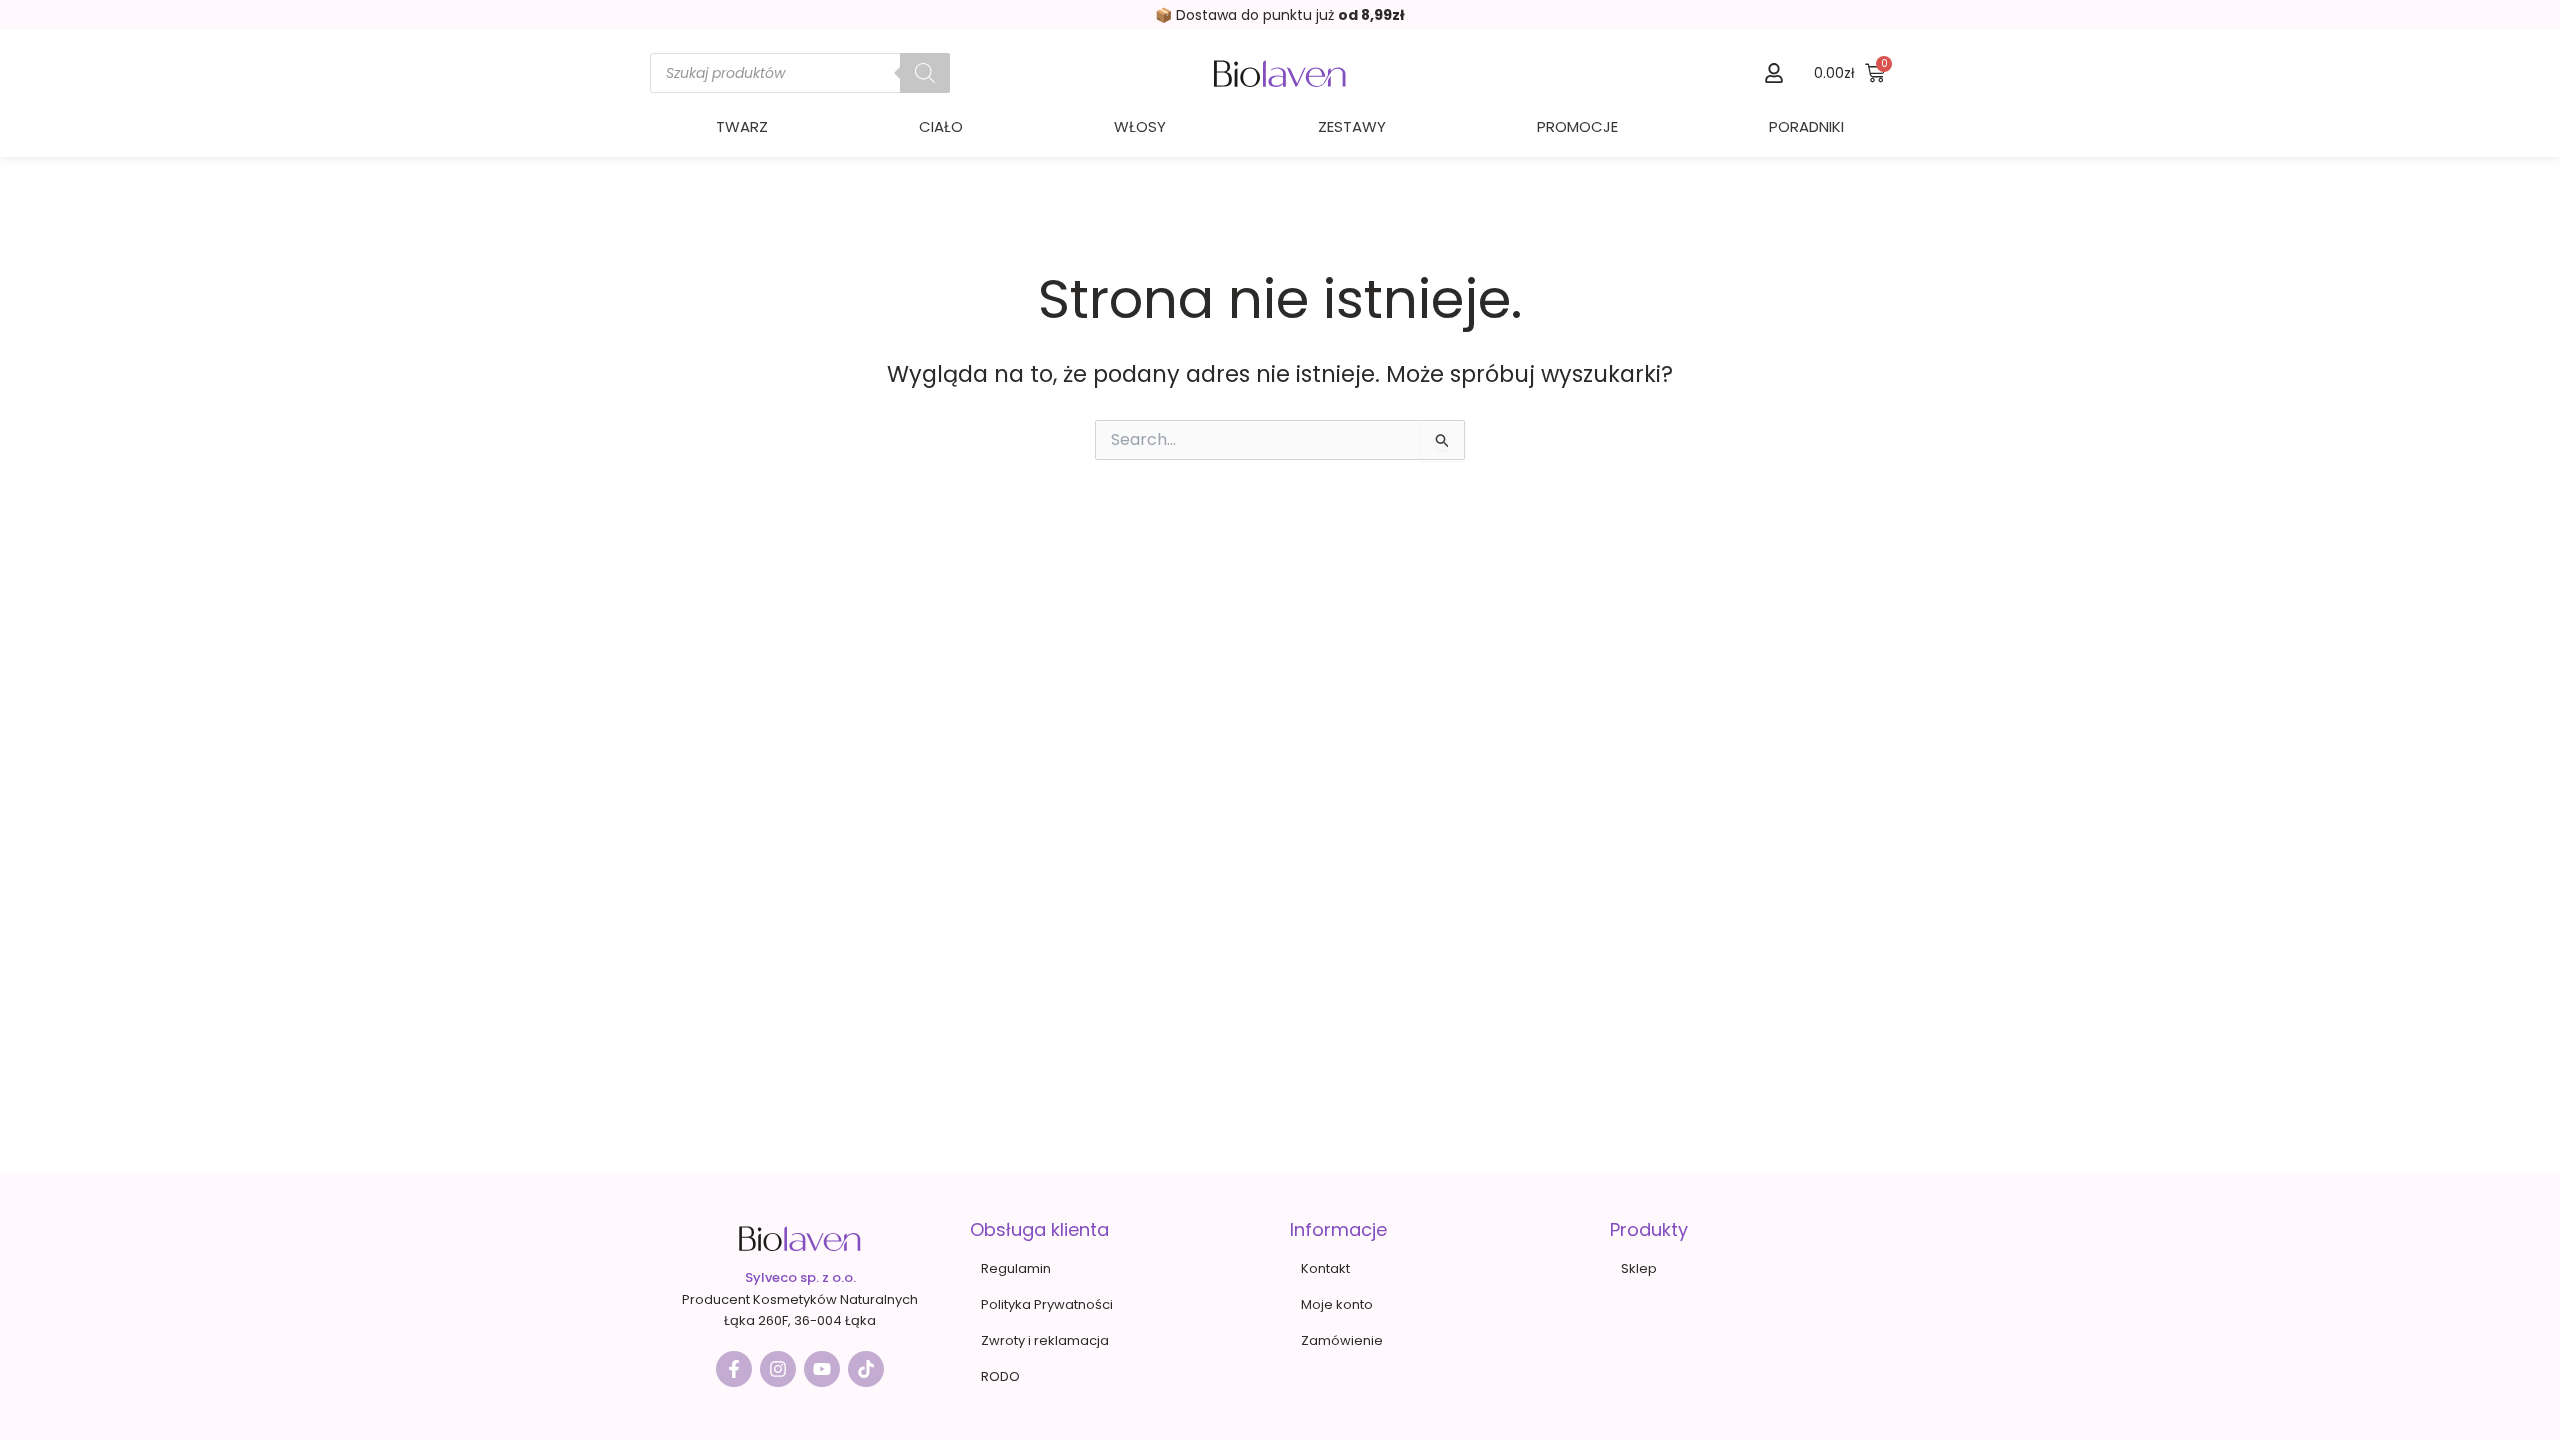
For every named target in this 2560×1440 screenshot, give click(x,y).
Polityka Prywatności (1047, 1304)
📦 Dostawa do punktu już (1280, 15)
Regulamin (1016, 1268)
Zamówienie (1342, 1340)
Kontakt (1325, 1268)
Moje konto (1337, 1304)
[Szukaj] (925, 73)
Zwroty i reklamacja (1045, 1340)
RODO (1000, 1376)
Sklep (1639, 1268)
